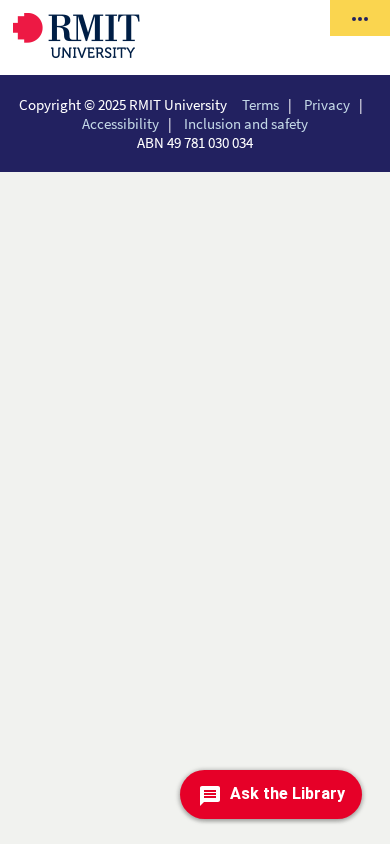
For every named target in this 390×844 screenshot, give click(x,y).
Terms (260, 104)
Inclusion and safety (246, 123)
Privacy (327, 104)
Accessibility (120, 123)
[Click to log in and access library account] (360, 18)
